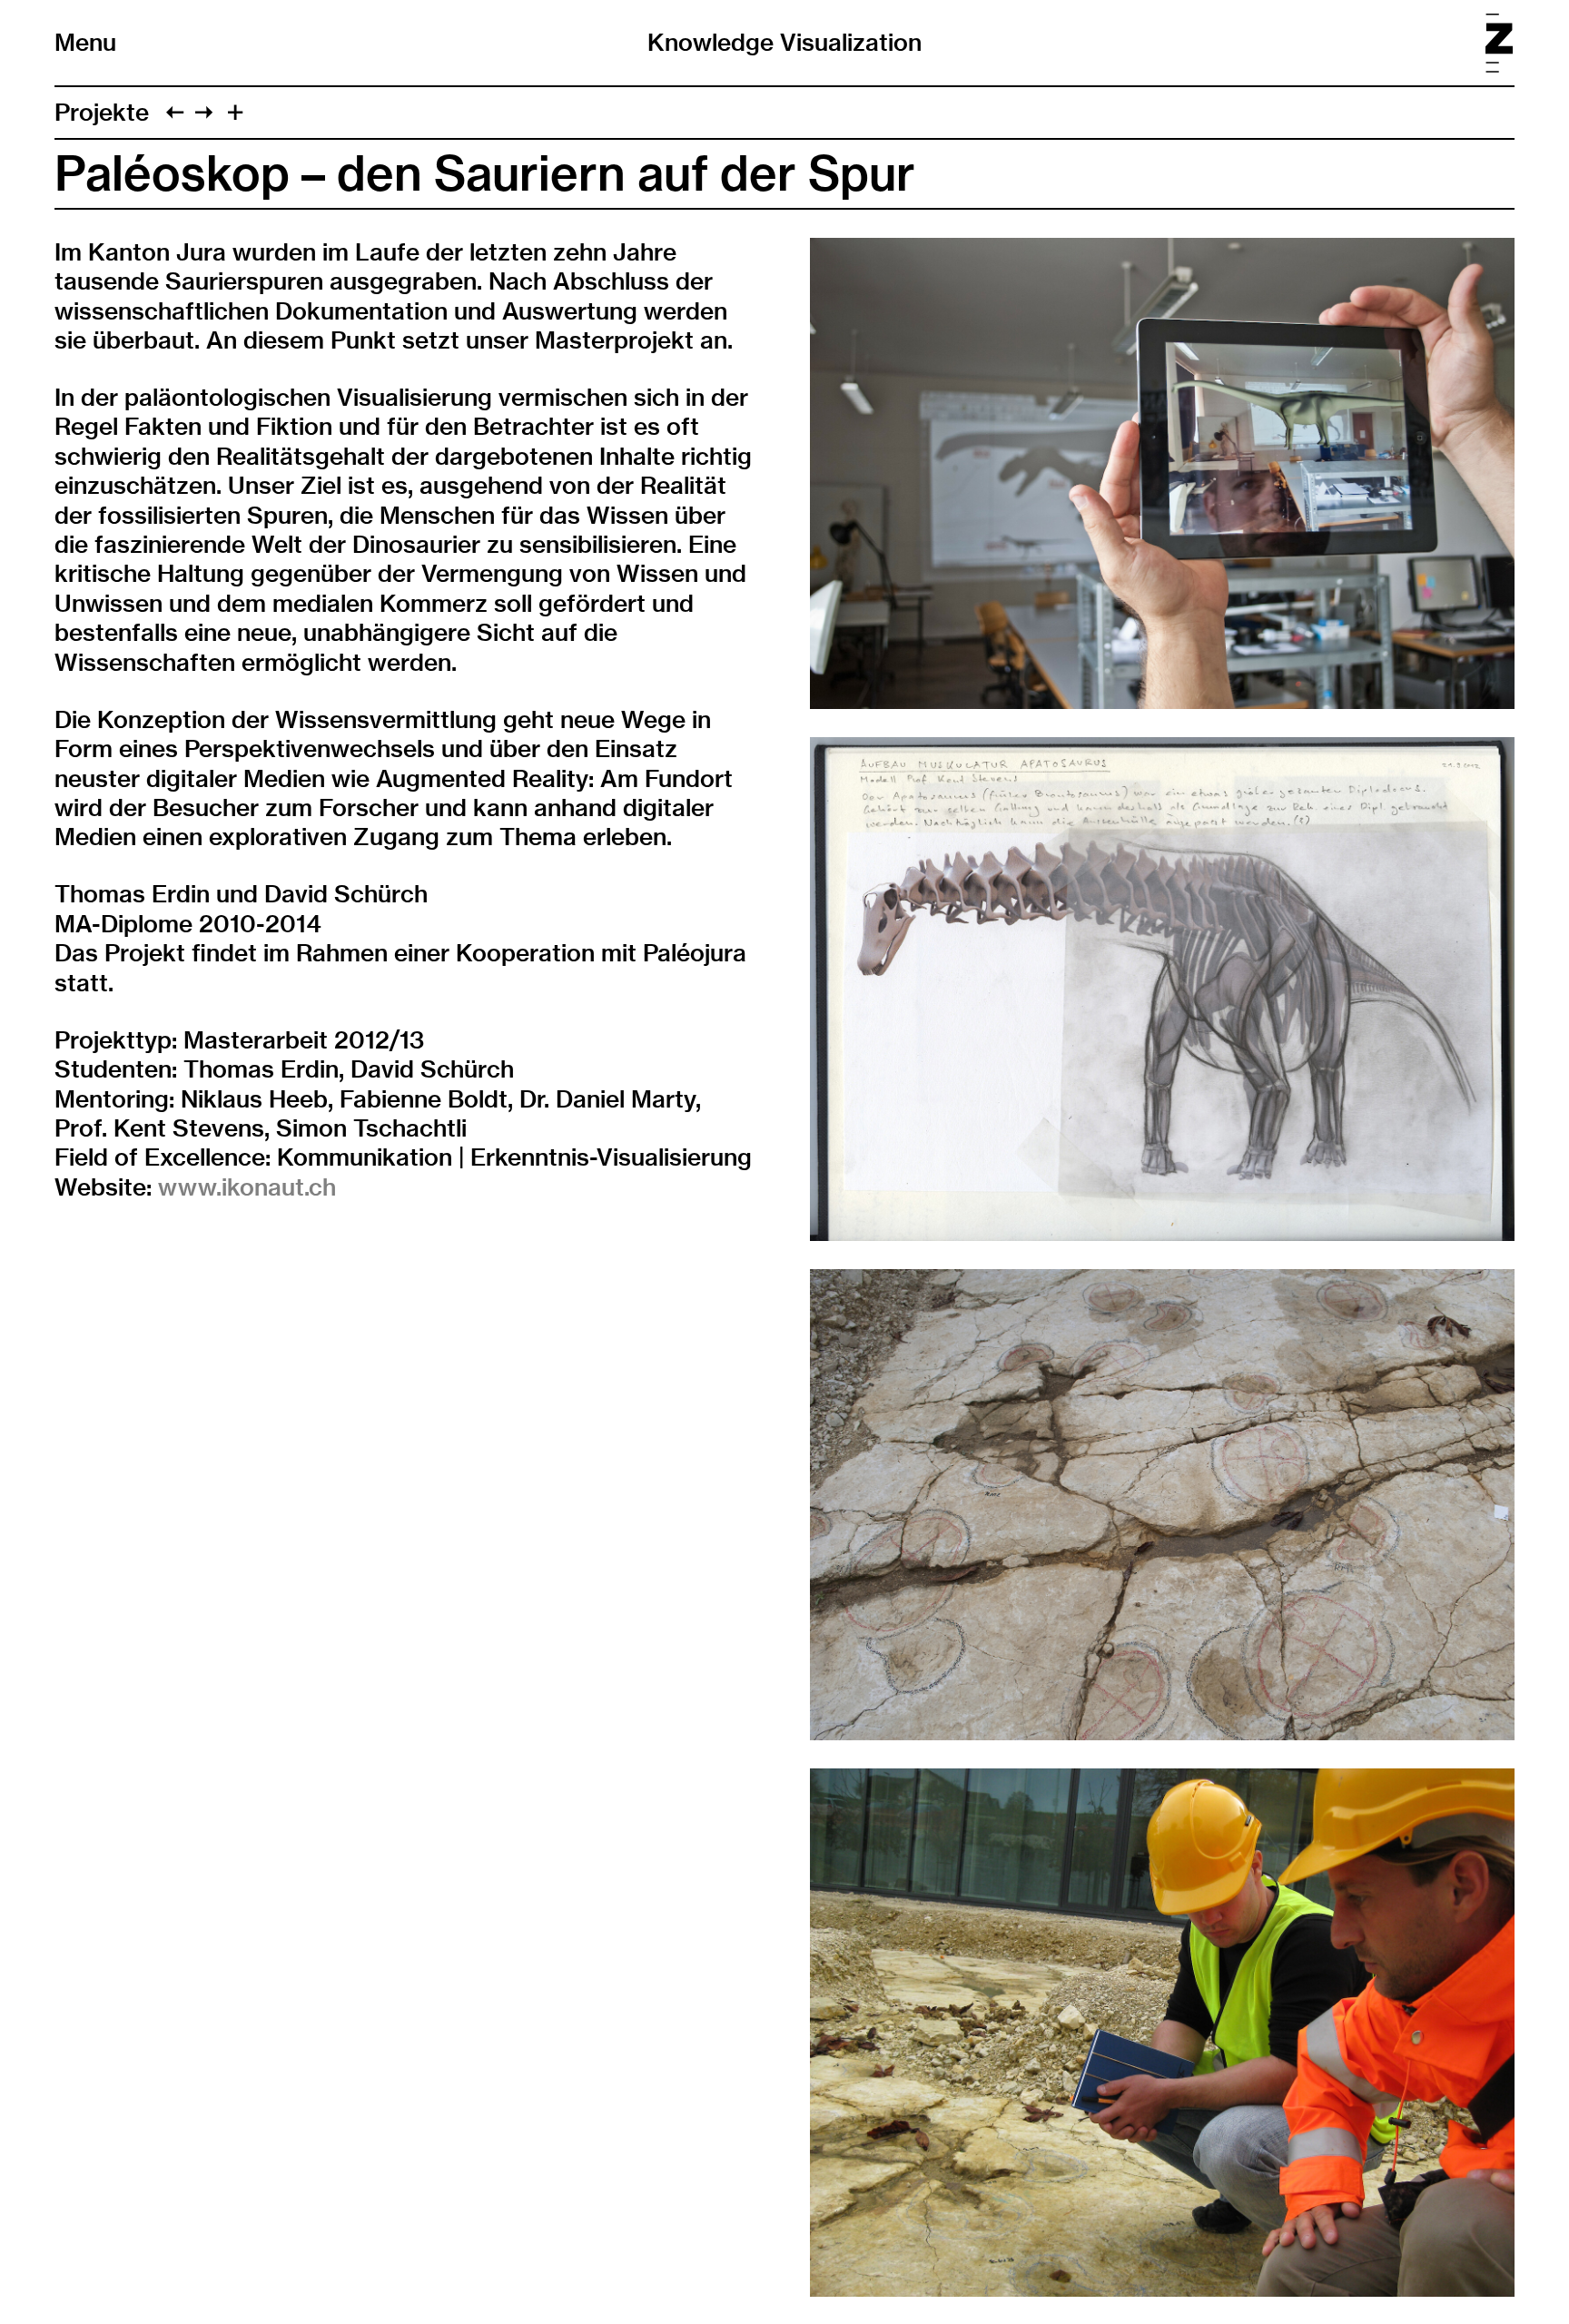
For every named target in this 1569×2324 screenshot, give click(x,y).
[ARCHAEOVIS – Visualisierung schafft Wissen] (175, 112)
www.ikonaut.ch (247, 1187)
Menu (85, 43)
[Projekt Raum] (204, 112)
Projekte (102, 112)
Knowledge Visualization (784, 42)
